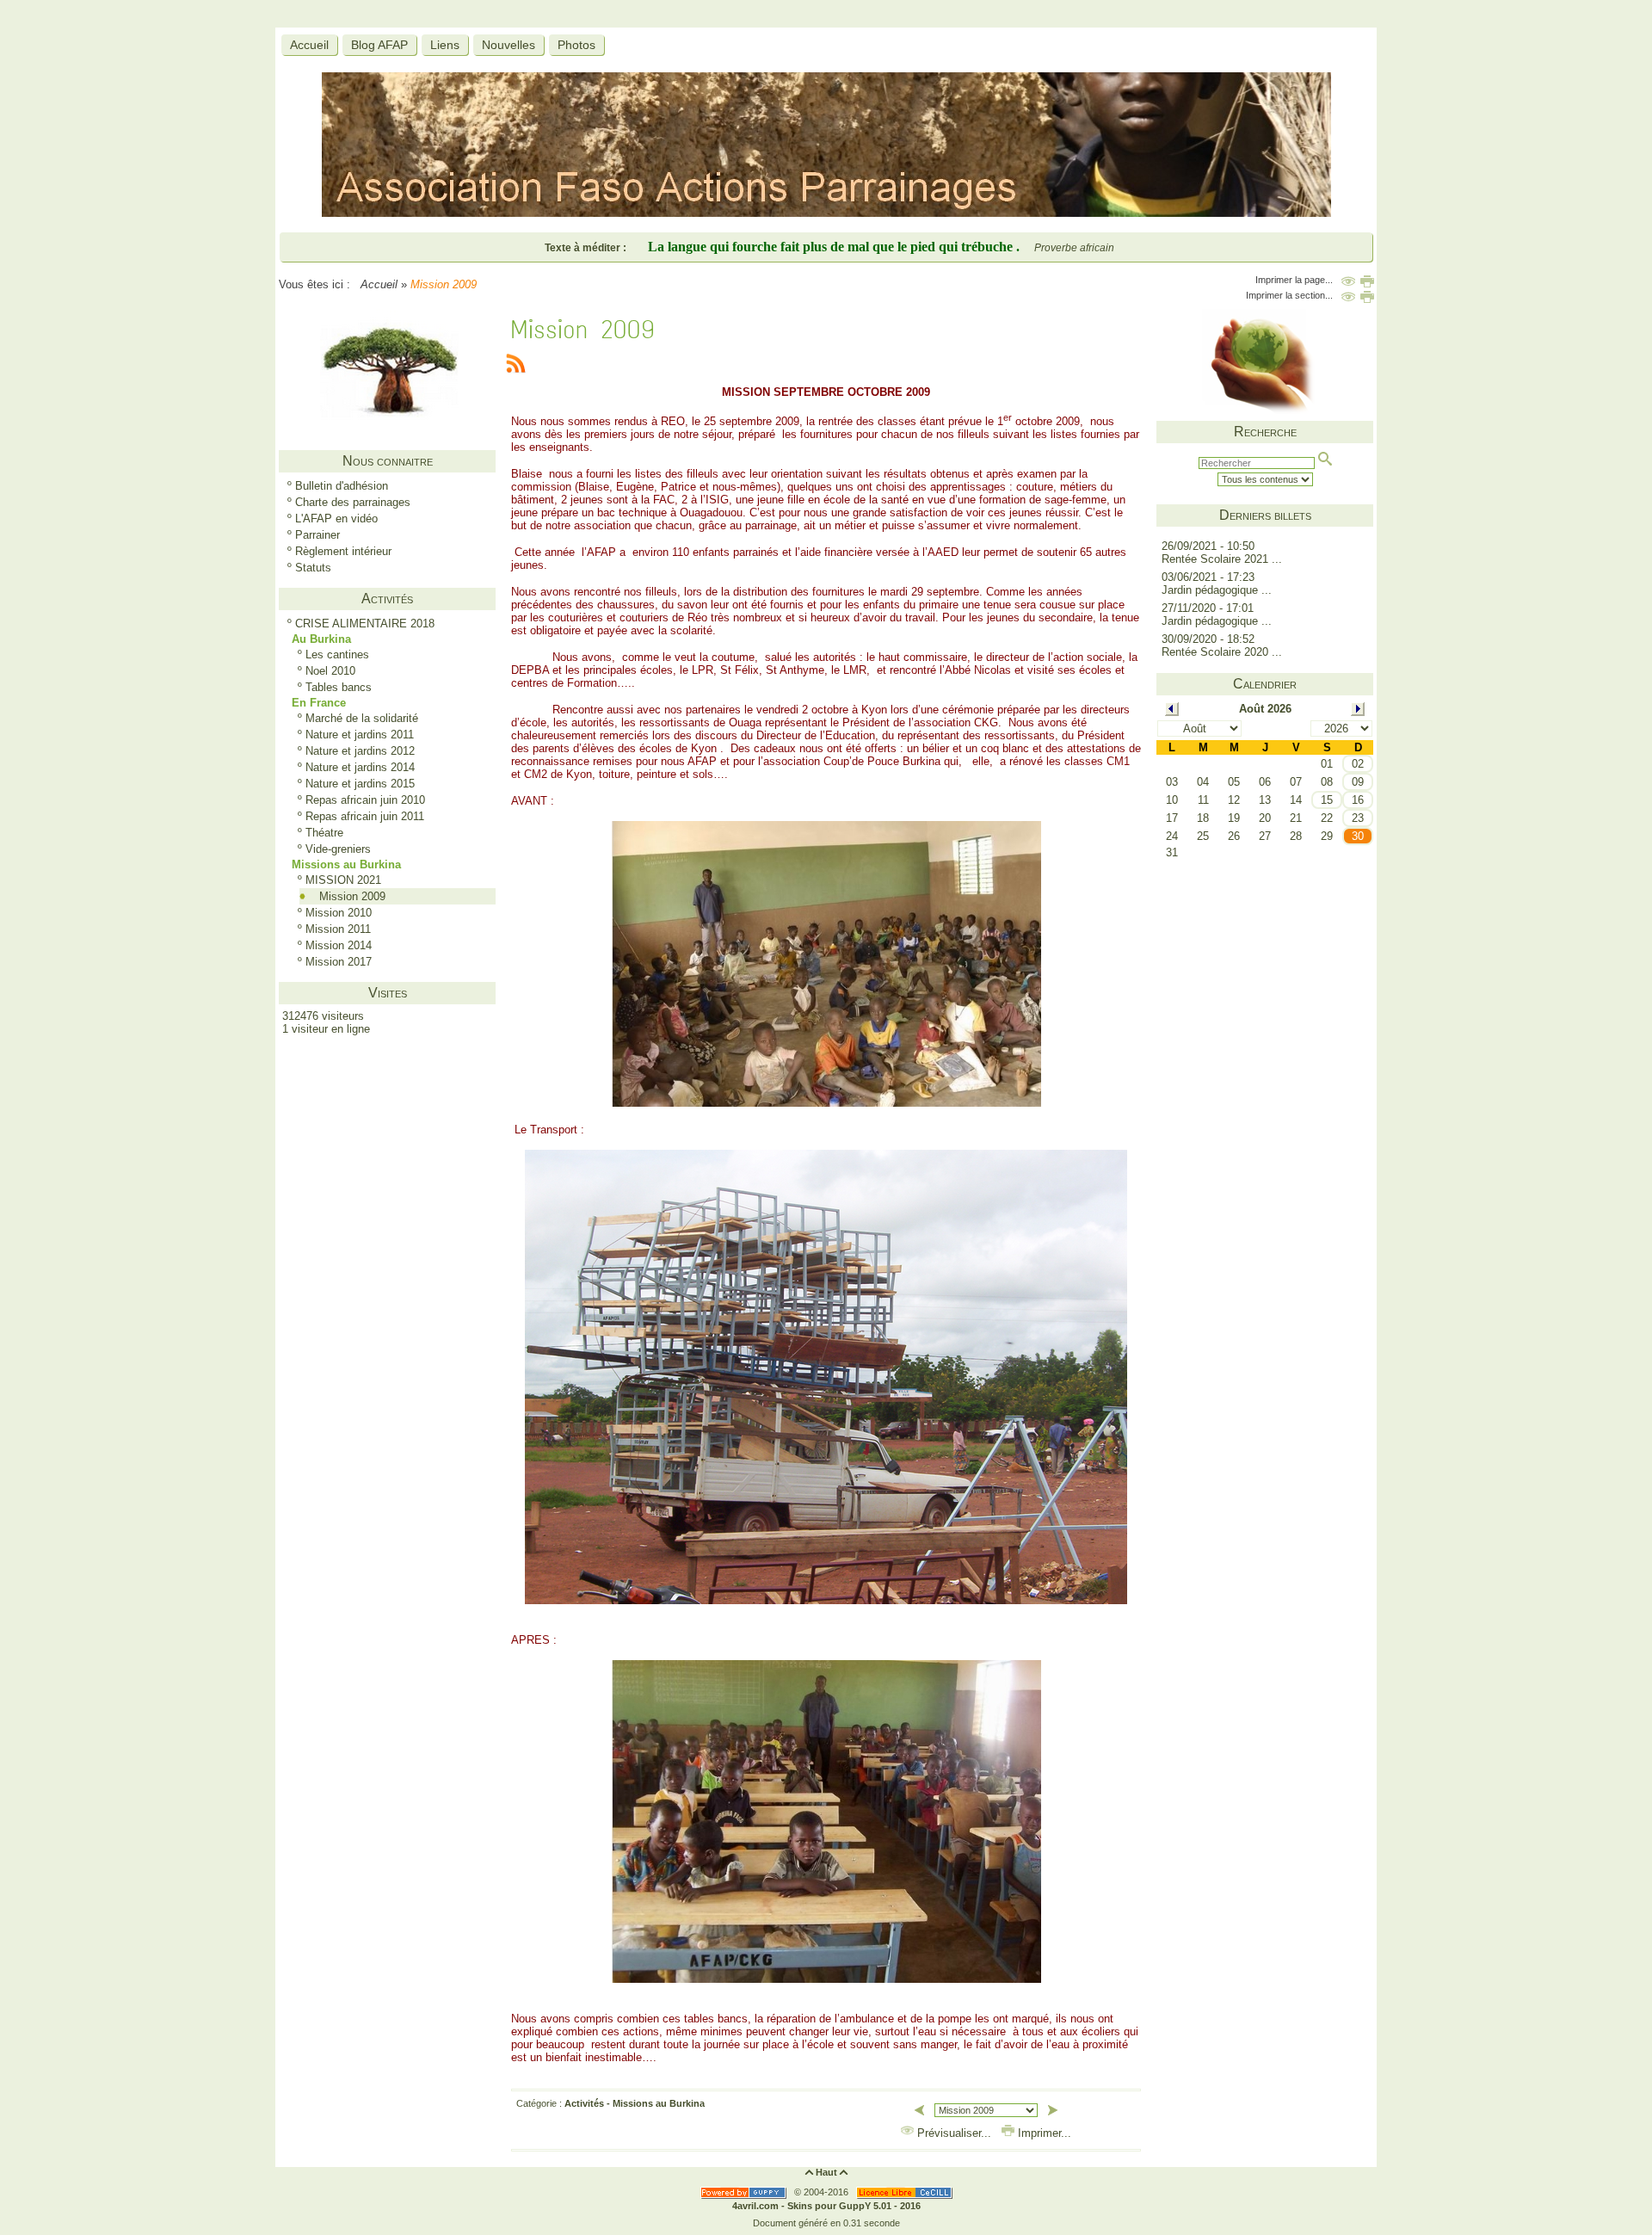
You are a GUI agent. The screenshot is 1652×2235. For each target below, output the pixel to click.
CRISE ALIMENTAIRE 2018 (365, 624)
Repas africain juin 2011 (365, 816)
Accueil (379, 284)
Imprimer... (1043, 2133)
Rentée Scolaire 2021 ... (1222, 559)
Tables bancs (339, 687)
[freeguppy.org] (745, 2192)
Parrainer (317, 535)
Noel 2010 (330, 671)
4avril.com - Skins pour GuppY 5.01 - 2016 (826, 2206)
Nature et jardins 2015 (360, 784)
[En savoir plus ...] (906, 2192)
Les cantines (337, 654)
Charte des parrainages (353, 502)
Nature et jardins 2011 (360, 735)
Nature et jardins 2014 (360, 767)
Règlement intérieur (343, 551)
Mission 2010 (339, 913)
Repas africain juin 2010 (365, 800)
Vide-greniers (338, 849)
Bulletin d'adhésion (342, 486)
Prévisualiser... (954, 2133)
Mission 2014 (339, 945)
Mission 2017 (339, 962)
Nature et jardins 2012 (360, 751)
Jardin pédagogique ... (1217, 590)
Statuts (313, 568)
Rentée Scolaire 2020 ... (1222, 652)
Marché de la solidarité (362, 718)
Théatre (324, 833)
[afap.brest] (826, 213)
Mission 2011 (338, 929)
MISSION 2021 (343, 880)
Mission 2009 (352, 896)
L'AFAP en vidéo (336, 519)
